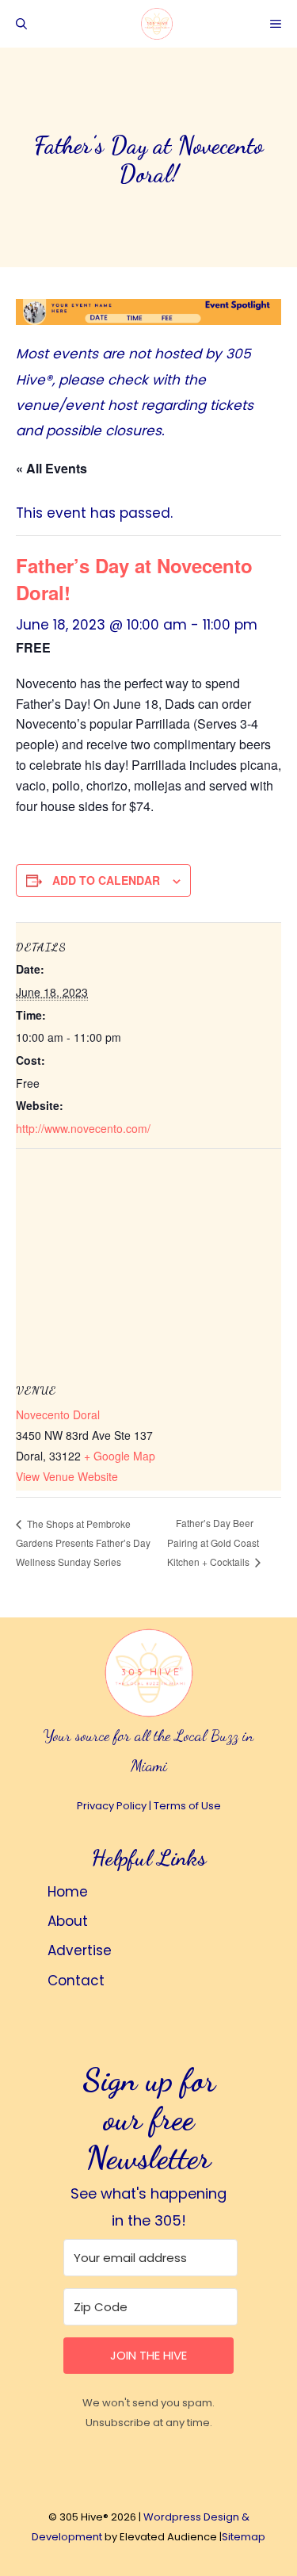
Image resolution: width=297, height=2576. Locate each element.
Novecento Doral (58, 1414)
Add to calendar (106, 880)
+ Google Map (120, 1456)
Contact (76, 1981)
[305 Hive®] (157, 24)
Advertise (80, 1950)
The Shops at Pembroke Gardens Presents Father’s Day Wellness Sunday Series (83, 1543)
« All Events (51, 468)
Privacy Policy (112, 1806)
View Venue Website (67, 1476)
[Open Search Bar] (21, 24)
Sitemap (244, 2537)
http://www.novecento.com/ (83, 1128)
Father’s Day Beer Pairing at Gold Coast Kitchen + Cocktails (213, 1542)
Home (68, 1892)
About (68, 1921)
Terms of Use (187, 1806)
